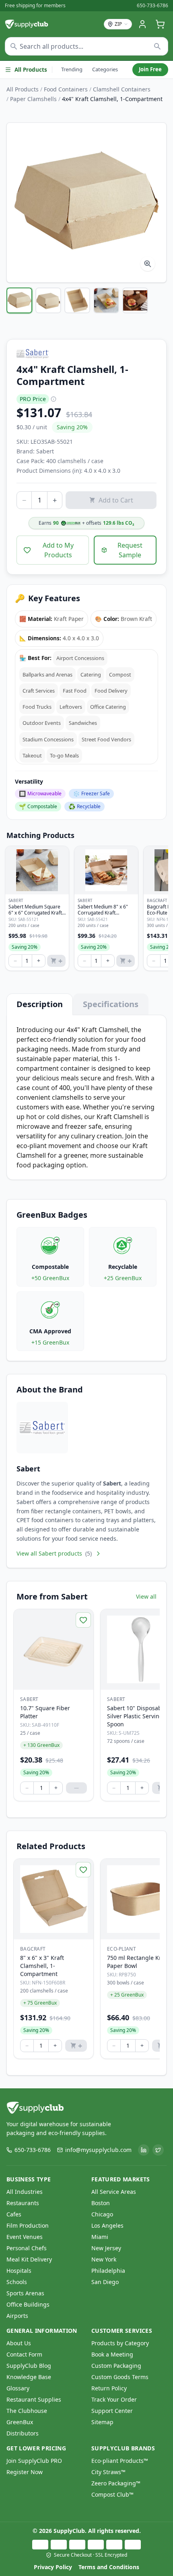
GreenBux (20, 2422)
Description (40, 1004)
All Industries (25, 2192)
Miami (100, 2237)
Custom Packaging (116, 2366)
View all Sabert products (54, 1553)
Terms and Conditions (109, 2567)
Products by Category (120, 2343)
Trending (72, 69)
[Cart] (160, 24)
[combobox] (86, 46)
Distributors (23, 2433)
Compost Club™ (112, 2494)
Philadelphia (108, 2271)
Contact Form (24, 2354)
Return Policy (109, 2388)
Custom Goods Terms (120, 2377)
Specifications (111, 1004)
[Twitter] (158, 2150)
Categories (105, 69)
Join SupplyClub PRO (34, 2461)
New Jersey (106, 2248)
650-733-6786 (152, 6)
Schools (17, 2282)
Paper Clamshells (33, 99)
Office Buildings (28, 2304)
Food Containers (66, 89)
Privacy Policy (53, 2567)
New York (104, 2259)
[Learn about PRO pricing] (54, 399)
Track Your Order (114, 2399)
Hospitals (19, 2271)
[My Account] (142, 24)
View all (146, 1596)
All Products (31, 70)
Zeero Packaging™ (116, 2483)
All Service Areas (114, 2192)
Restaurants (23, 2203)
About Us (19, 2343)
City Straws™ (108, 2472)
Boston (101, 2203)
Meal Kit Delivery (29, 2259)
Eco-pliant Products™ (120, 2461)
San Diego (105, 2282)
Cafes (14, 2214)
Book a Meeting (112, 2354)
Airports (17, 2316)
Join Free (150, 69)
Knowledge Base (29, 2377)
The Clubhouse (27, 2411)
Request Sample (130, 550)
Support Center (112, 2411)
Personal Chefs (27, 2248)
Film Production (28, 2225)
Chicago (102, 2214)
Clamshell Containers (122, 89)
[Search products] (158, 46)
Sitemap (102, 2422)
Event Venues (25, 2237)
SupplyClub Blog (29, 2366)
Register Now (25, 2472)
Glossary (18, 2388)
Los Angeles (107, 2225)
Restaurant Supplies (34, 2399)
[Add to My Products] (83, 1620)
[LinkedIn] (144, 2150)
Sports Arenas (25, 2293)
